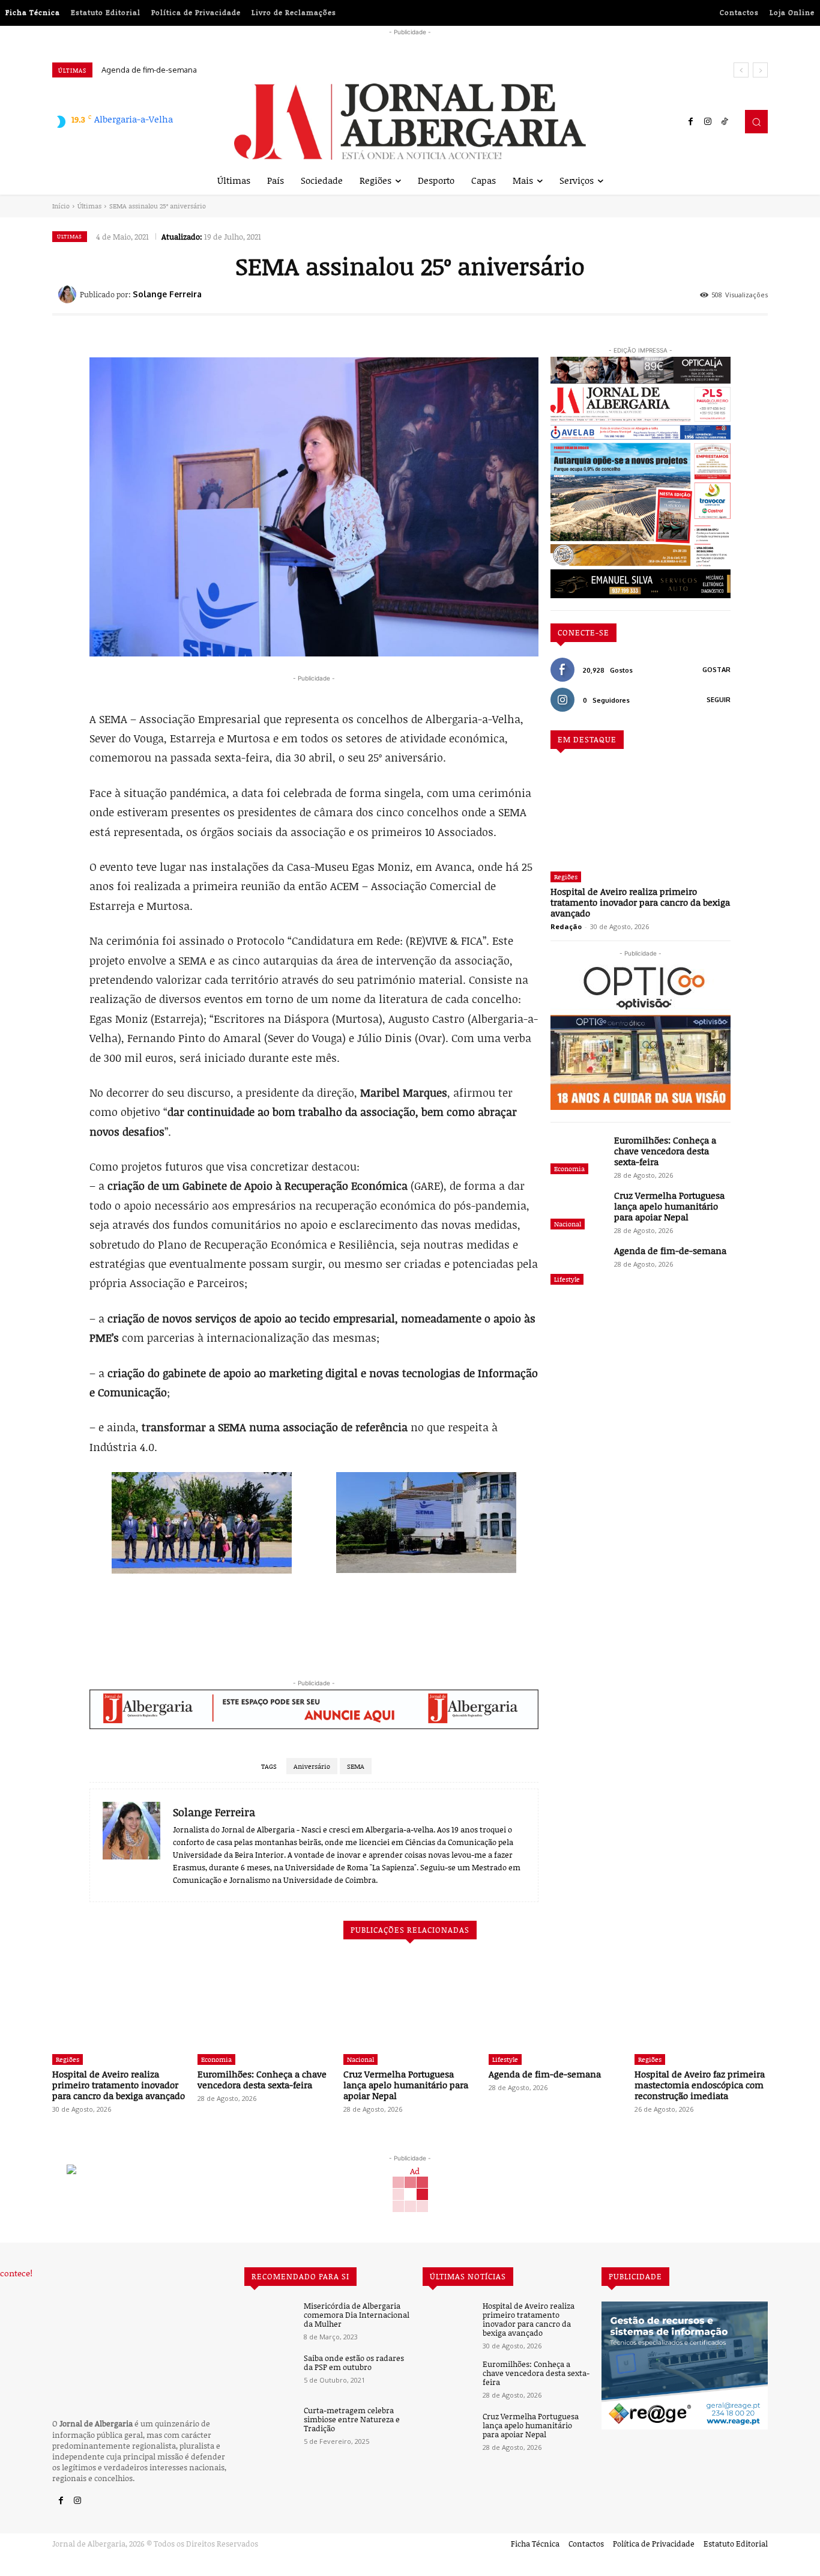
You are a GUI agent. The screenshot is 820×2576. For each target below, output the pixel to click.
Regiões (566, 877)
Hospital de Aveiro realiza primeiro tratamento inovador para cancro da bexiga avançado (640, 902)
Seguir (719, 700)
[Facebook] (691, 122)
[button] (756, 121)
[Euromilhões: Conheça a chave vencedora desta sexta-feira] (577, 1156)
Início (61, 206)
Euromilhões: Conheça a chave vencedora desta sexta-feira (665, 1151)
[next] (760, 70)
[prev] (741, 70)
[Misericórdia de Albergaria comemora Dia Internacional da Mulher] (269, 2322)
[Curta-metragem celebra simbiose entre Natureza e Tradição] (269, 2426)
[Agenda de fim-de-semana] (577, 1267)
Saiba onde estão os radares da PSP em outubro (354, 2363)
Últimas (89, 206)
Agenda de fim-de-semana (670, 1250)
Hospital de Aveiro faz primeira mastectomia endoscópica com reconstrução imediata (266, 70)
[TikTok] (725, 122)
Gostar (716, 670)
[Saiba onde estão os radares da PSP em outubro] (269, 2374)
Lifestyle (567, 1279)
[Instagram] (708, 122)
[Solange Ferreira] (69, 294)
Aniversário (312, 1766)
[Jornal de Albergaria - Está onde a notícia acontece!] (410, 122)
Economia (569, 1168)
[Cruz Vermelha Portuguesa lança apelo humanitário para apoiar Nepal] (577, 1211)
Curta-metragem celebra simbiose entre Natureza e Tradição (352, 2420)
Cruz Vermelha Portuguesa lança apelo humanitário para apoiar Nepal (669, 1206)
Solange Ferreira (167, 294)
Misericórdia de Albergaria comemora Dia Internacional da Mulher (357, 2315)
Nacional (568, 1224)
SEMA (356, 1766)
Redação (566, 926)
